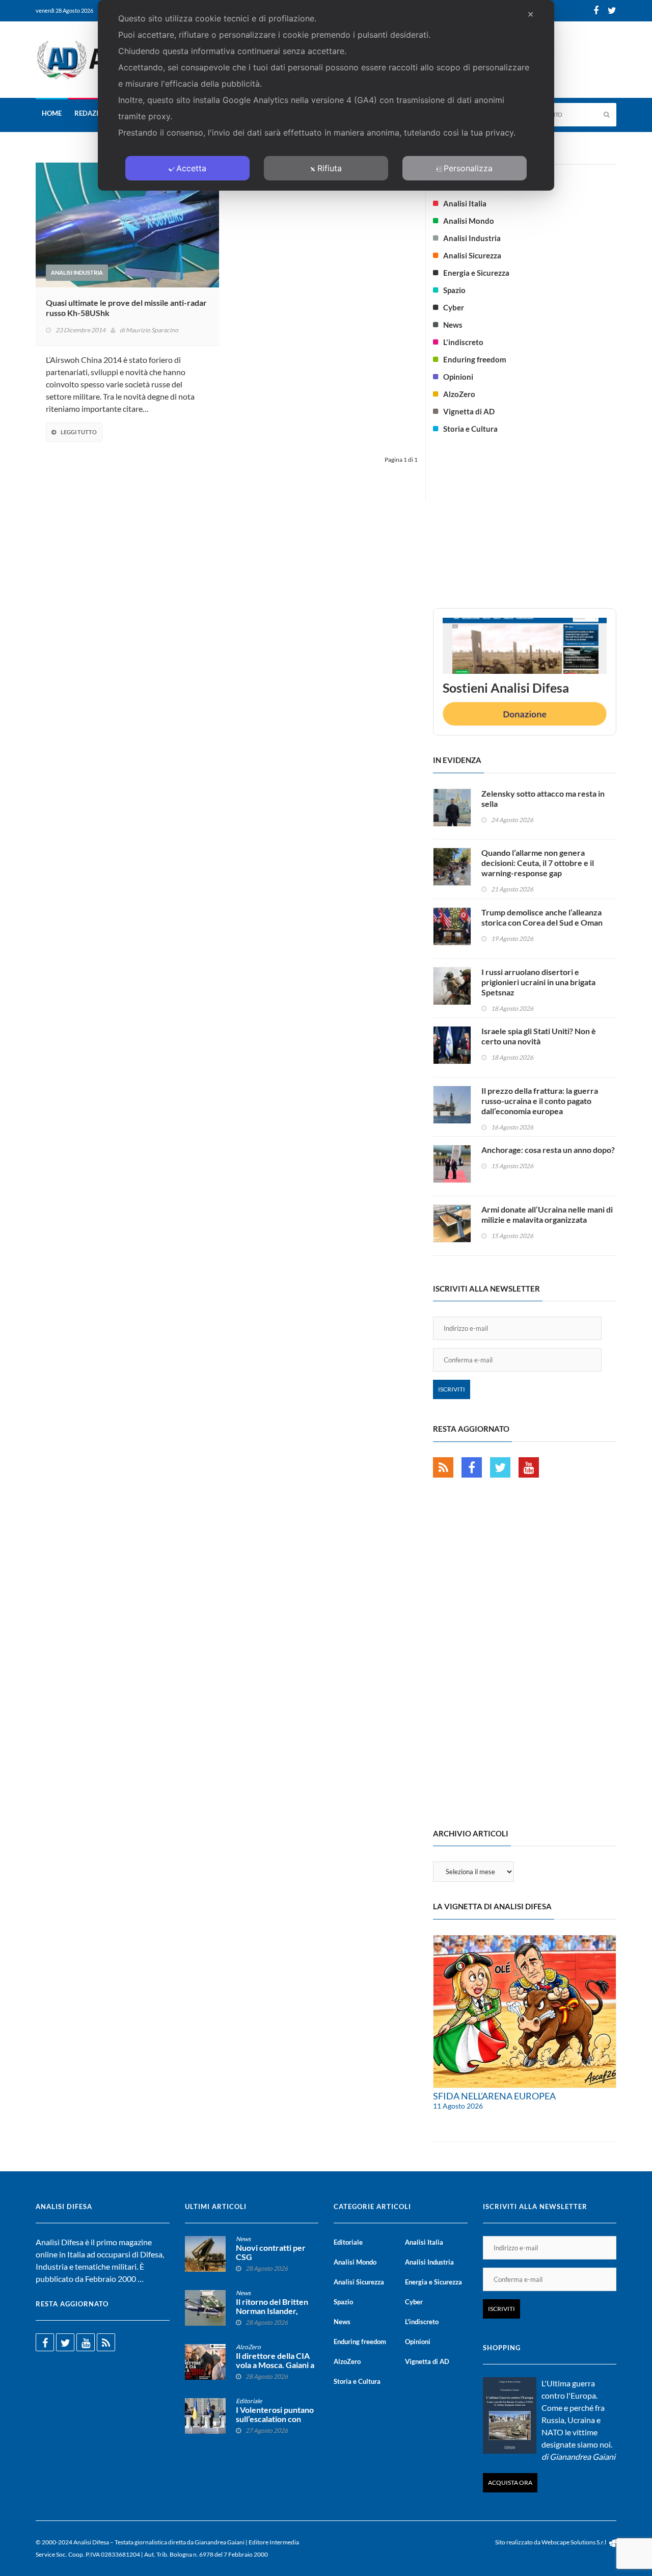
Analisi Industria (77, 272)
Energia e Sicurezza (476, 273)
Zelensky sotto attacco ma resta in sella (543, 798)
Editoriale (249, 2401)
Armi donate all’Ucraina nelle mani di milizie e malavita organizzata (547, 1214)
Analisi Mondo (469, 221)
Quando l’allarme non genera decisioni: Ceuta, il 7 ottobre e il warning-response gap (538, 863)
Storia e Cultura (470, 429)
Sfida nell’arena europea (494, 2096)
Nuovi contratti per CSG (271, 2252)
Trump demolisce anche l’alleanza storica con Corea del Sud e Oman (542, 917)
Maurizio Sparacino (152, 330)
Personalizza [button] (468, 168)
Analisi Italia (465, 203)
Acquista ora (510, 2482)
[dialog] (326, 95)
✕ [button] (531, 14)
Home (52, 113)
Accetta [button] (191, 168)
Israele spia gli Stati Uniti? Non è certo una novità (539, 1036)
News (453, 325)
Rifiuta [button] (330, 168)
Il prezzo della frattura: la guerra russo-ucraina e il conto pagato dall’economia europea (540, 1101)
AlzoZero (459, 394)
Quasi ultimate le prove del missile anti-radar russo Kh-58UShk (126, 308)
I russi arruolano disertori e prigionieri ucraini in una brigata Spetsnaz (538, 982)
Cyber (454, 307)
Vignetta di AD (469, 411)
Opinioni (458, 377)
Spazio (454, 290)
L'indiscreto (463, 342)
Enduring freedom (475, 359)
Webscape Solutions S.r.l (574, 2542)
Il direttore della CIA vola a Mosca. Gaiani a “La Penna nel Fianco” (275, 2365)
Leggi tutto (79, 432)
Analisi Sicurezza (472, 255)
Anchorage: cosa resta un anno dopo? (548, 1150)
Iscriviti (452, 1389)
